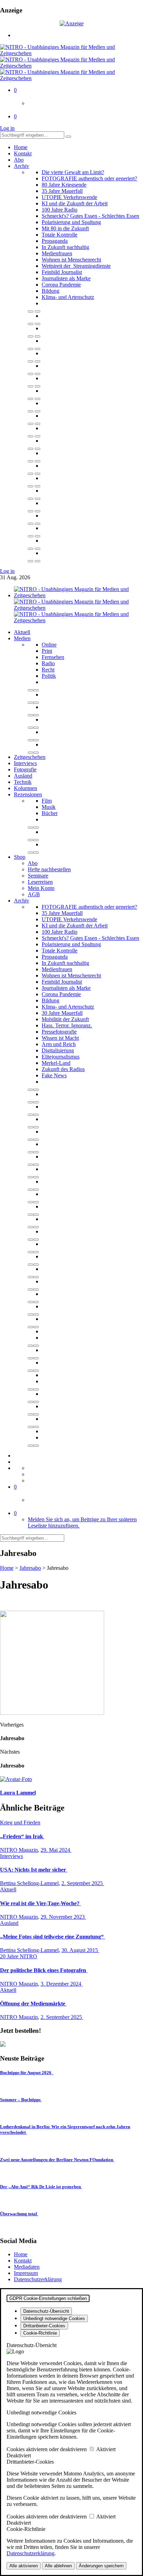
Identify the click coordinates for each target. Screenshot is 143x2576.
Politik (49, 676)
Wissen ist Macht (60, 1038)
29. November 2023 (63, 1917)
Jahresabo (30, 1568)
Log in (7, 128)
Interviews (25, 763)
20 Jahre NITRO (19, 1956)
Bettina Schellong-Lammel (29, 1883)
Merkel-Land (56, 1063)
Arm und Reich (59, 1044)
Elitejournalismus (61, 1057)
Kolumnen (26, 788)
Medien (22, 638)
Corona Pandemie (61, 285)
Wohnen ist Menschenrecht (71, 260)
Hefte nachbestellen (49, 869)
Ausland (23, 776)
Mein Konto (41, 888)
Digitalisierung (58, 1050)
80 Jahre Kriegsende (64, 185)
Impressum (26, 2273)
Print (47, 651)
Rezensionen (28, 794)
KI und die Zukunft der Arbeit (75, 203)
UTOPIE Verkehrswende (69, 197)
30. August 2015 (80, 1950)
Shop (20, 857)
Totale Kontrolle (60, 235)
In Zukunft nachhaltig (65, 247)
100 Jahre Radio (60, 210)
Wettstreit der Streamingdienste (76, 266)
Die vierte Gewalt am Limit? (73, 172)
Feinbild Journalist (62, 272)
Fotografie (25, 769)
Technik (23, 782)
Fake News (54, 1075)
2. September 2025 (83, 1883)
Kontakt (23, 153)
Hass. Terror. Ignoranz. (67, 1025)
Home (21, 147)
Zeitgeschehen (30, 757)
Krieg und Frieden (20, 1822)
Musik (49, 807)
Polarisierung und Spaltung (71, 222)
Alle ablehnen (58, 2566)
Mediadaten (27, 2267)
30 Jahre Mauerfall (62, 1013)
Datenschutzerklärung (38, 2279)
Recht (48, 670)
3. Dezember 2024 (62, 1984)
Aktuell (22, 632)
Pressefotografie (59, 1032)
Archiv (22, 166)
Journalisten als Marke (66, 278)
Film (47, 801)
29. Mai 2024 (56, 1850)
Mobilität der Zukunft (65, 1019)
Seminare (38, 876)
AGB (34, 894)
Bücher (50, 813)
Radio (48, 663)
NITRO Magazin (19, 1850)
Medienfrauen (57, 253)
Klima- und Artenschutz (68, 297)
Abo (19, 160)
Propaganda (55, 241)
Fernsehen (53, 657)
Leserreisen (40, 882)
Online (49, 645)
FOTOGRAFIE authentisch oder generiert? (89, 178)
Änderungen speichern (101, 2566)
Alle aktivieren (24, 2566)
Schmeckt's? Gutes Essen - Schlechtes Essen (90, 216)
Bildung (51, 291)
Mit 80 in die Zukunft (65, 228)
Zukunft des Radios (63, 1069)
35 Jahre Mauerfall (62, 191)
